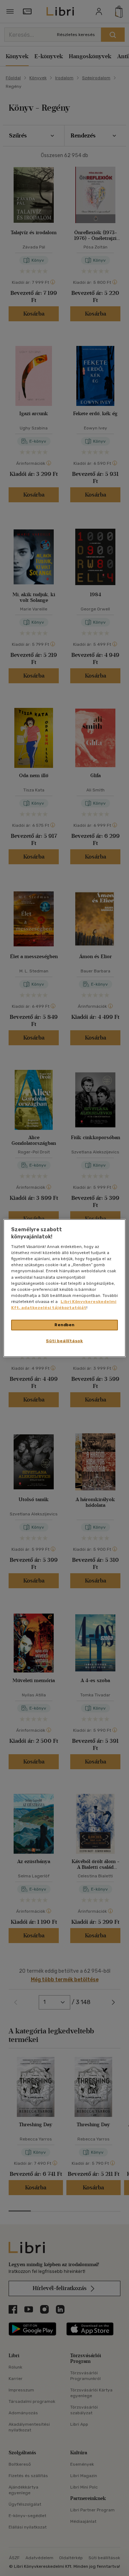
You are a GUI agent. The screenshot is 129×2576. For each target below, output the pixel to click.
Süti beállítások (64, 1340)
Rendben (64, 1325)
